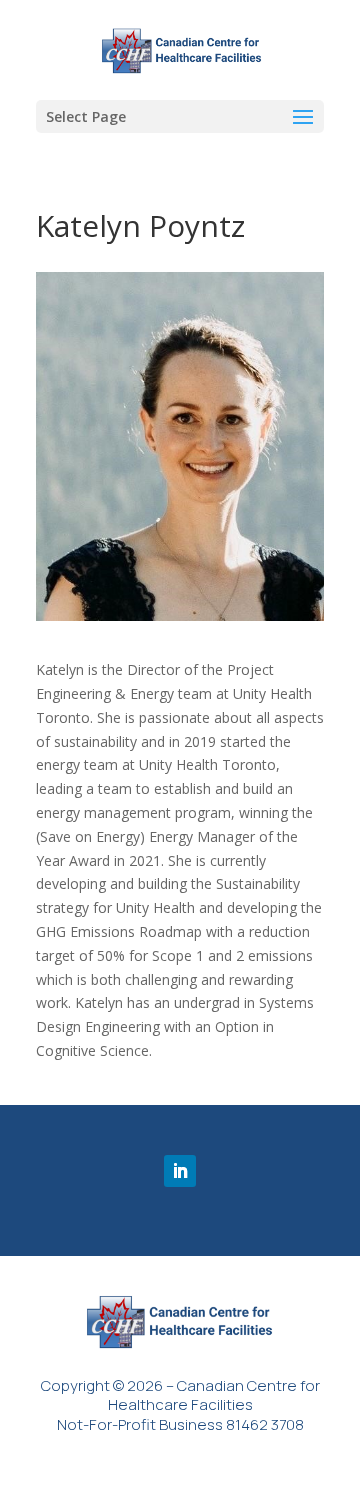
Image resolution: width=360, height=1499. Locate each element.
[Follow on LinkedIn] (180, 1171)
